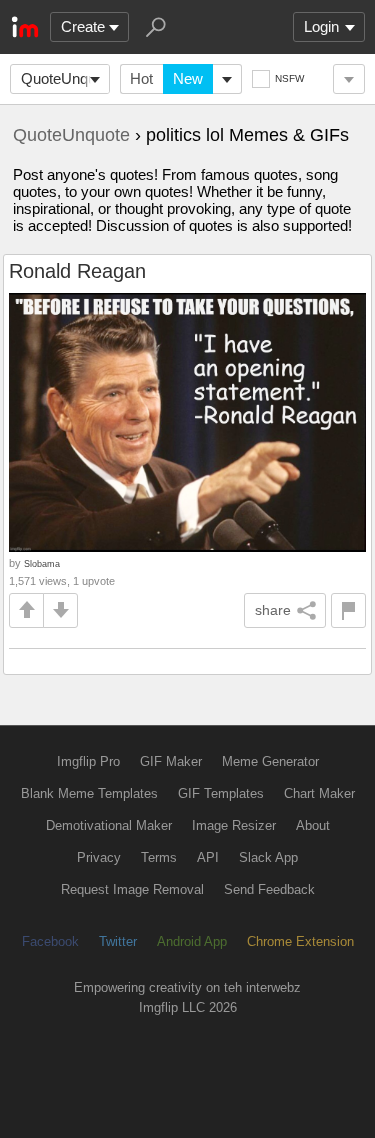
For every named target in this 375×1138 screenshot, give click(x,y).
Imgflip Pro (88, 761)
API (208, 857)
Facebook (50, 941)
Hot (141, 78)
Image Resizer (234, 825)
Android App (192, 941)
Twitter (118, 941)
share (273, 610)
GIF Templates (221, 793)
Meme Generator (270, 761)
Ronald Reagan (77, 271)
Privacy (99, 857)
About (313, 825)
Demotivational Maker (109, 825)
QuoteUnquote (65, 78)
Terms (159, 857)
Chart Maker (319, 793)
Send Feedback (269, 889)
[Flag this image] (348, 610)
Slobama (42, 563)
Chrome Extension (300, 941)
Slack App (268, 857)
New (188, 78)
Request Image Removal (132, 889)
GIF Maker (171, 761)
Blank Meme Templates (89, 793)
